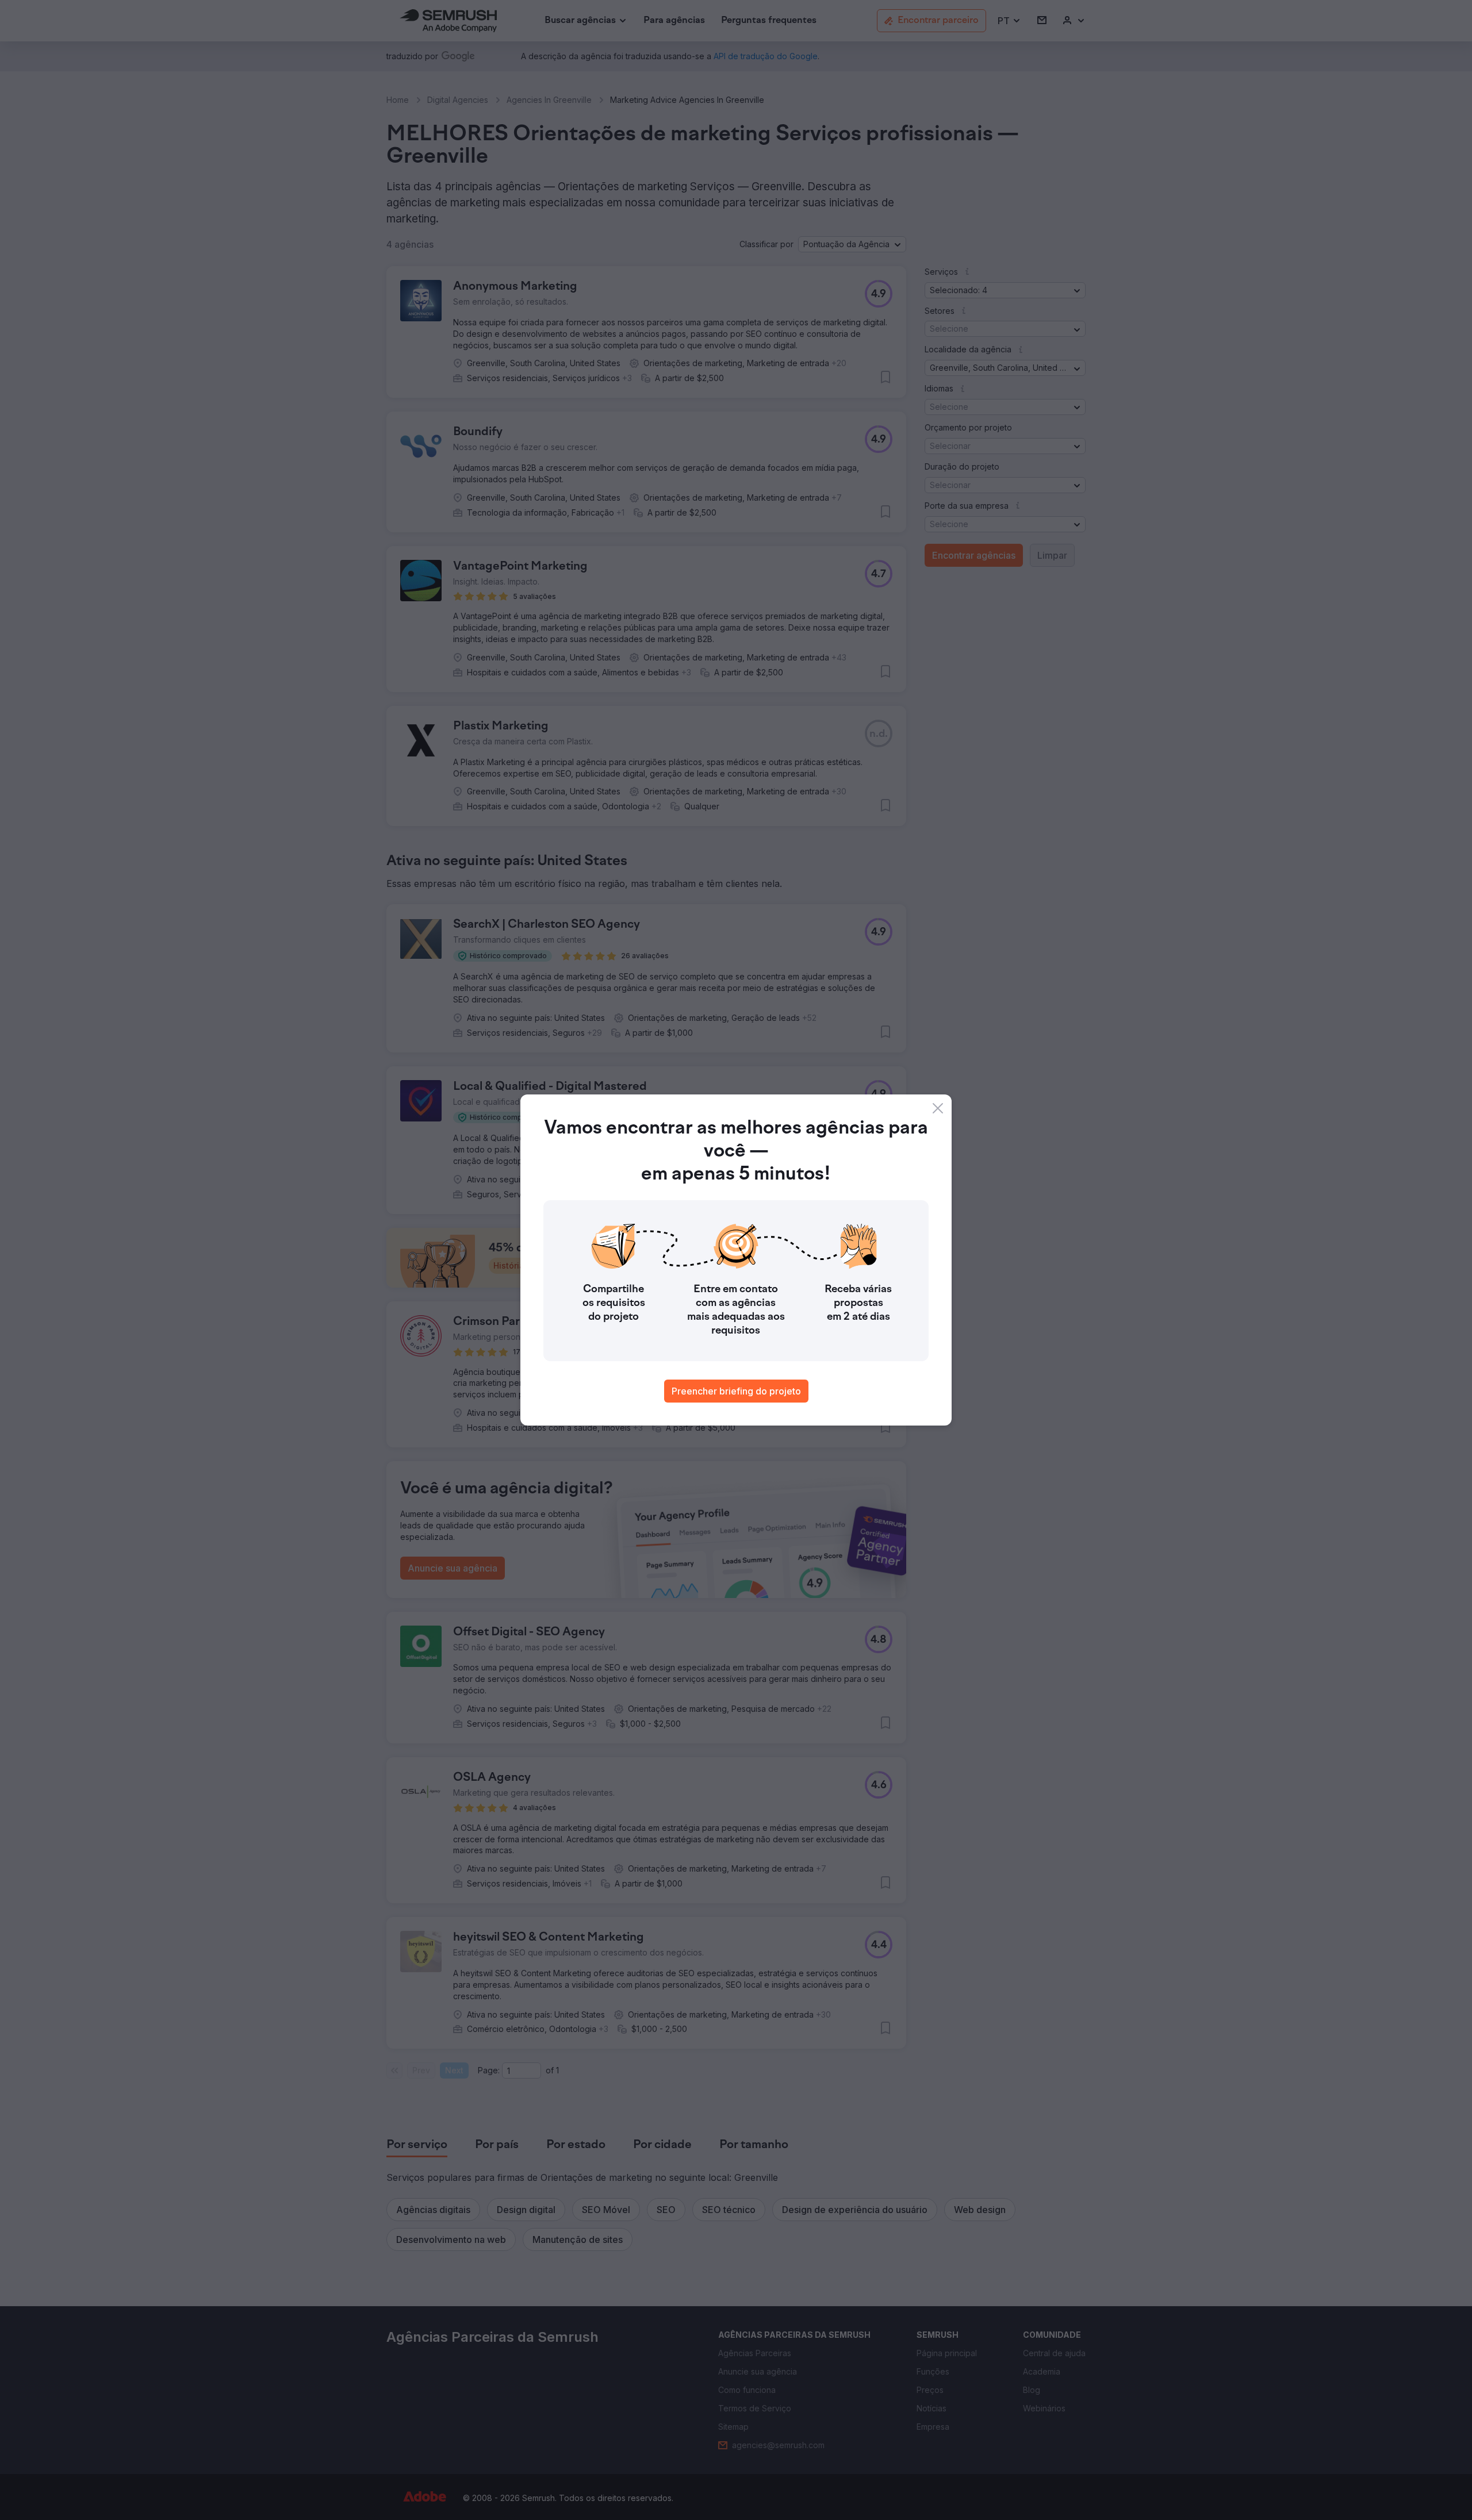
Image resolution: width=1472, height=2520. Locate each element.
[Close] (938, 1108)
